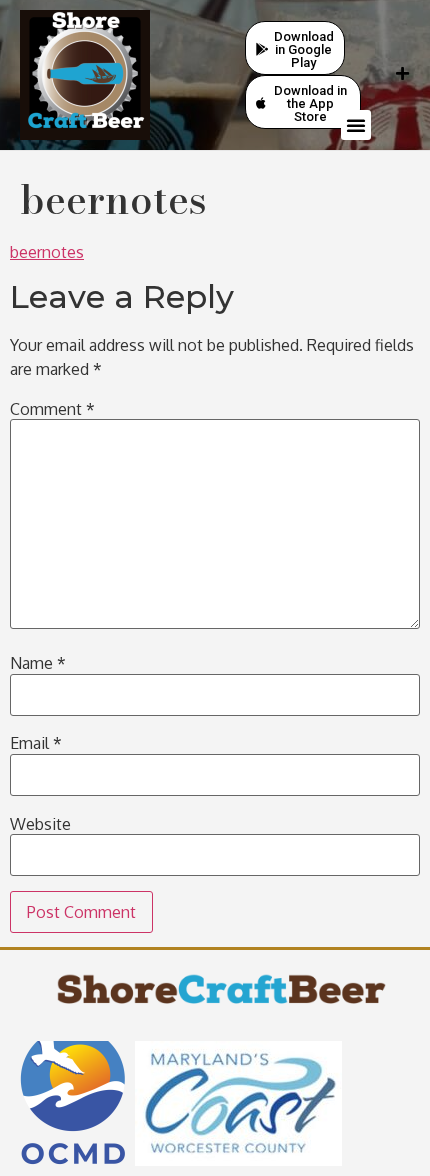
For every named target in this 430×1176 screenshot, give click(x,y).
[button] (356, 125)
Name (38, 663)
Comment (52, 409)
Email (36, 743)
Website (40, 824)
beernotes (47, 252)
